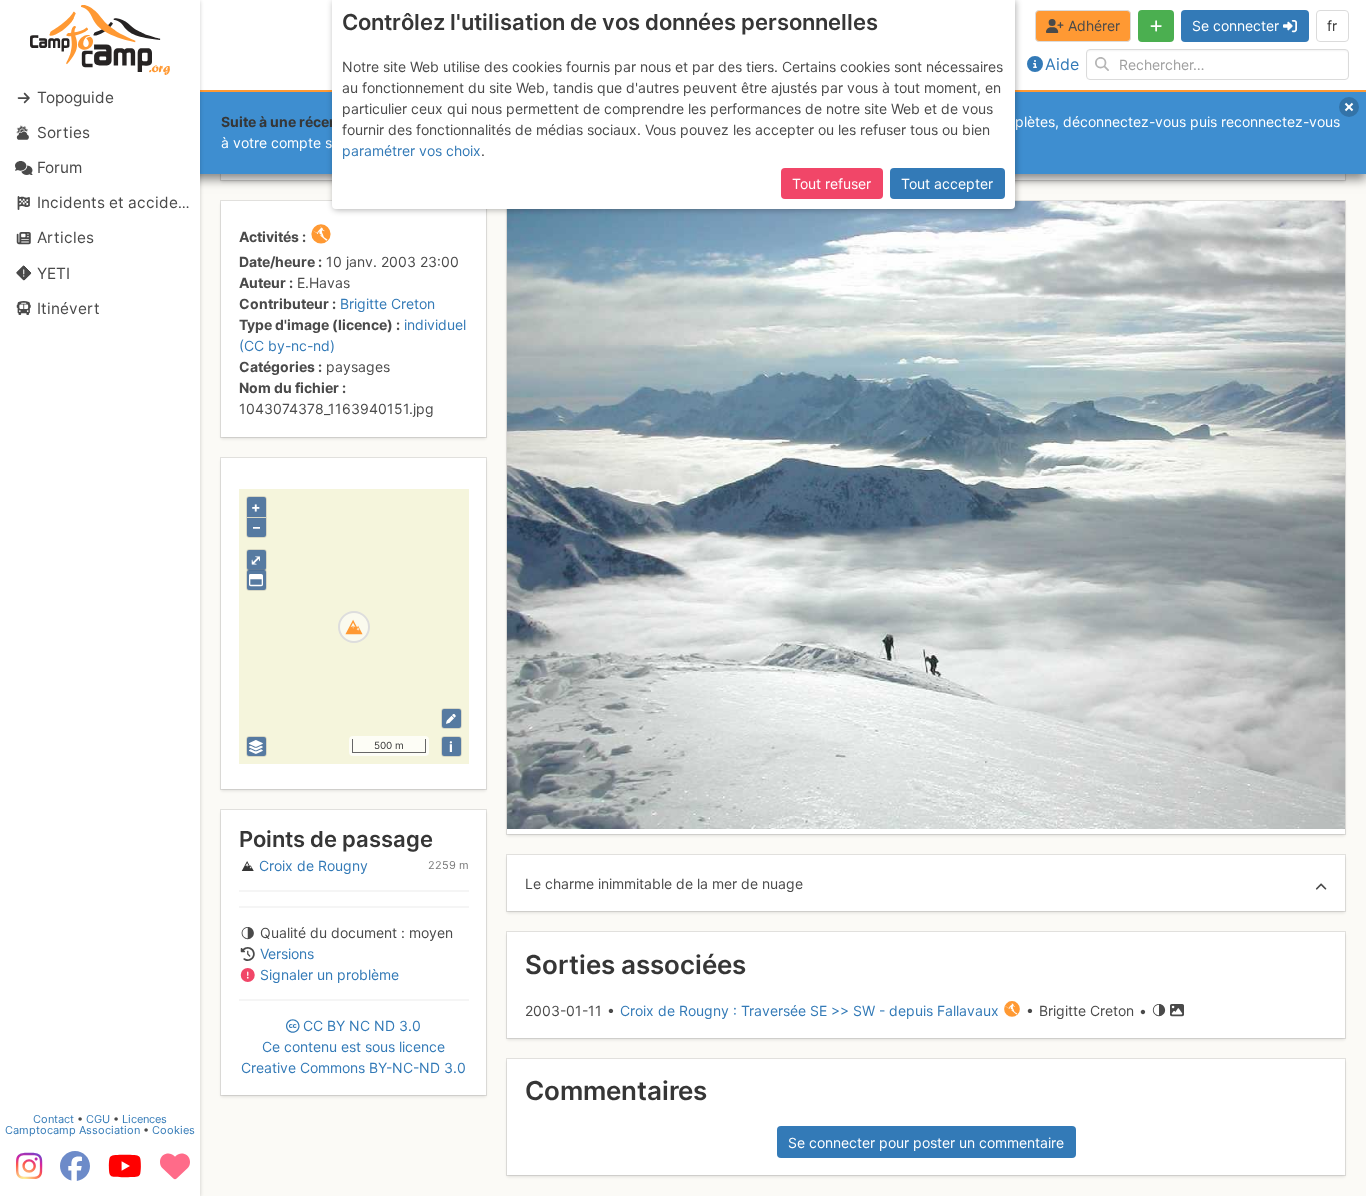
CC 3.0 (353, 1046)
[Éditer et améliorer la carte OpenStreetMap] (451, 718)
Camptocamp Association (72, 1130)
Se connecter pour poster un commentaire (926, 1142)
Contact (53, 1119)
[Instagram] (25, 1173)
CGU (98, 1119)
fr (1332, 25)
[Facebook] (75, 1173)
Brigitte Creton (387, 303)
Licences (144, 1119)
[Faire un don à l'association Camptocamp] (175, 1173)
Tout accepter (947, 183)
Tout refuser (831, 183)
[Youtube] (125, 1173)
